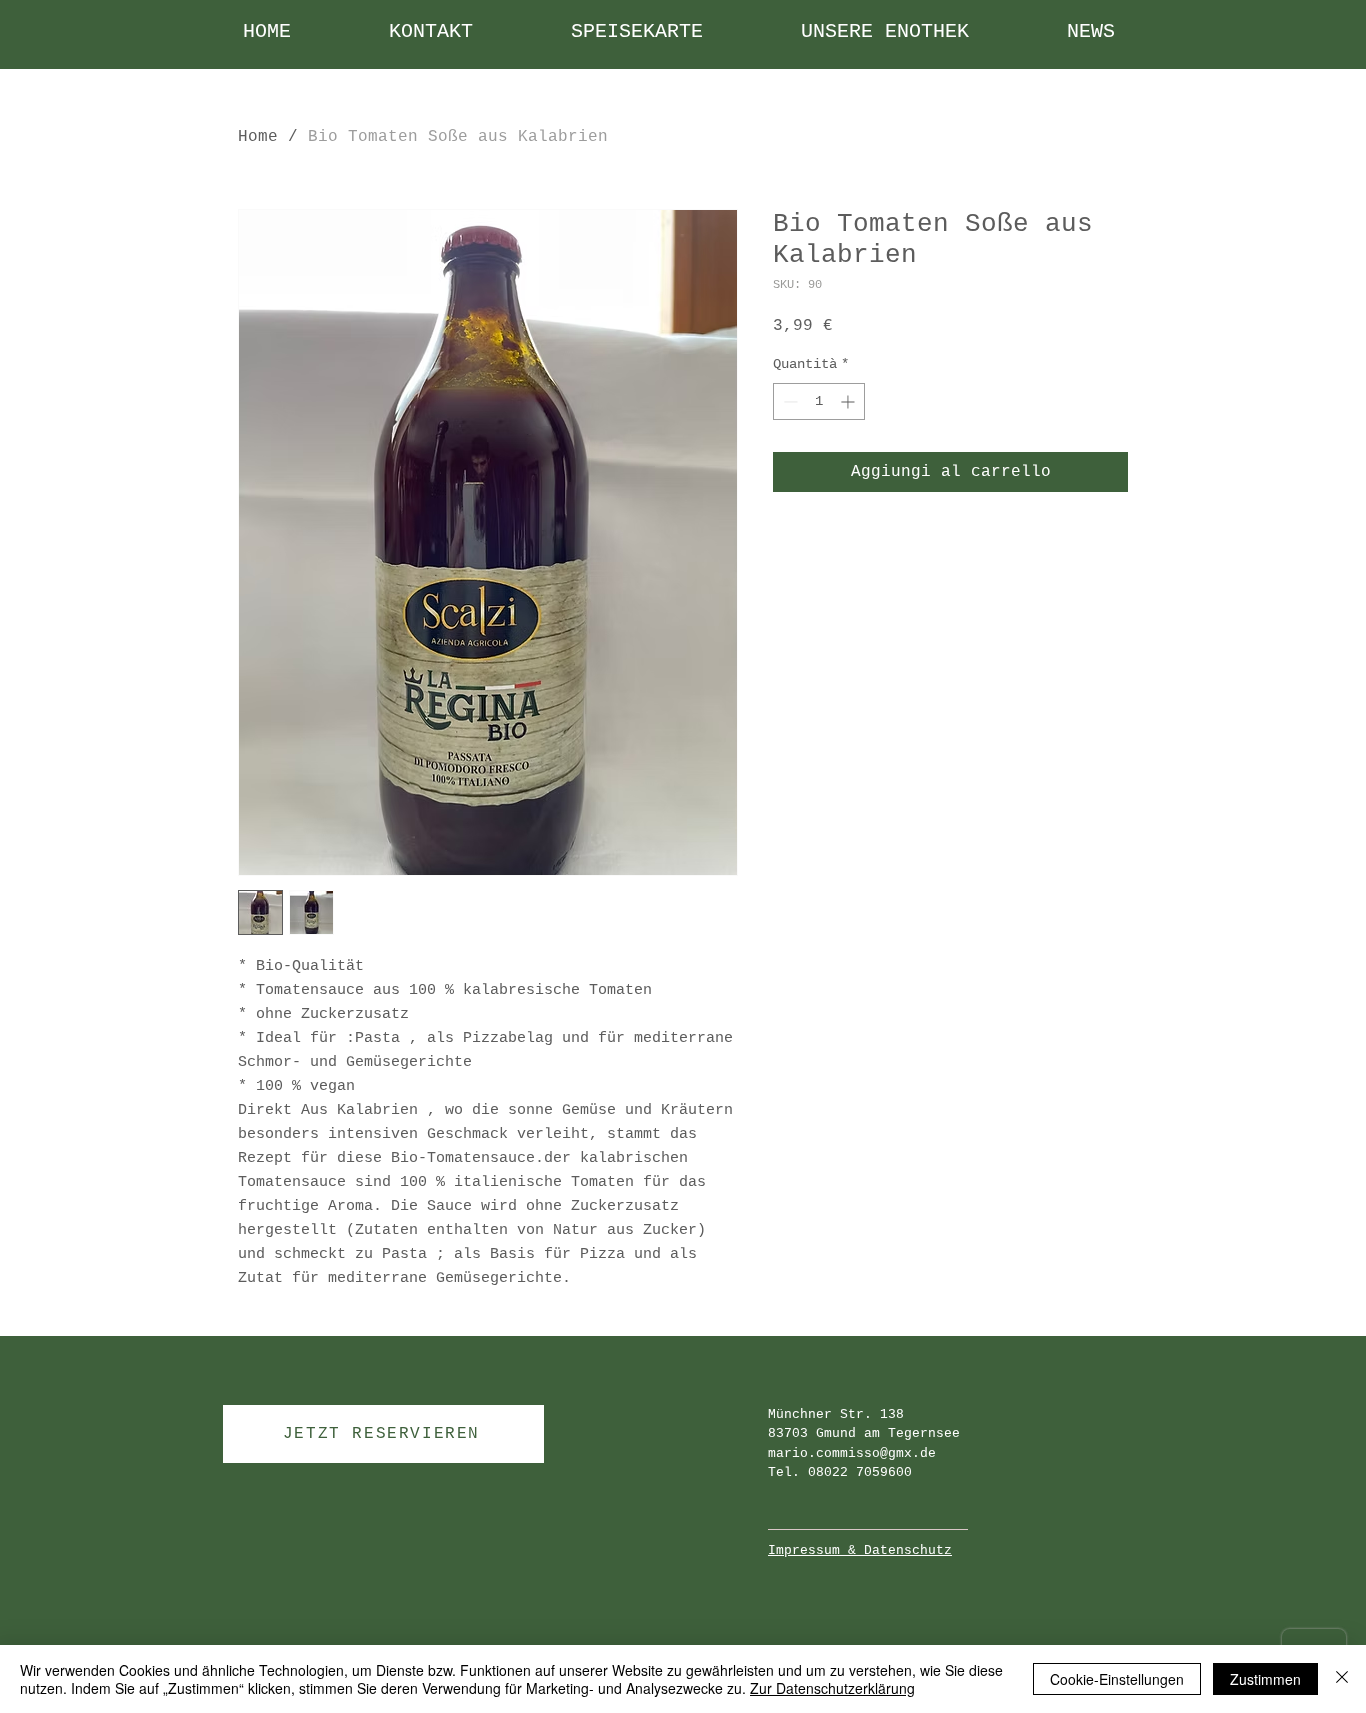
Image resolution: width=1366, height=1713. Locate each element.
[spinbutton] (819, 401)
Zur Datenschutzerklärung (832, 1688)
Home (258, 137)
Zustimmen (1265, 1679)
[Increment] (849, 401)
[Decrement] (788, 401)
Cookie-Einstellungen (1117, 1679)
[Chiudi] (1342, 1679)
